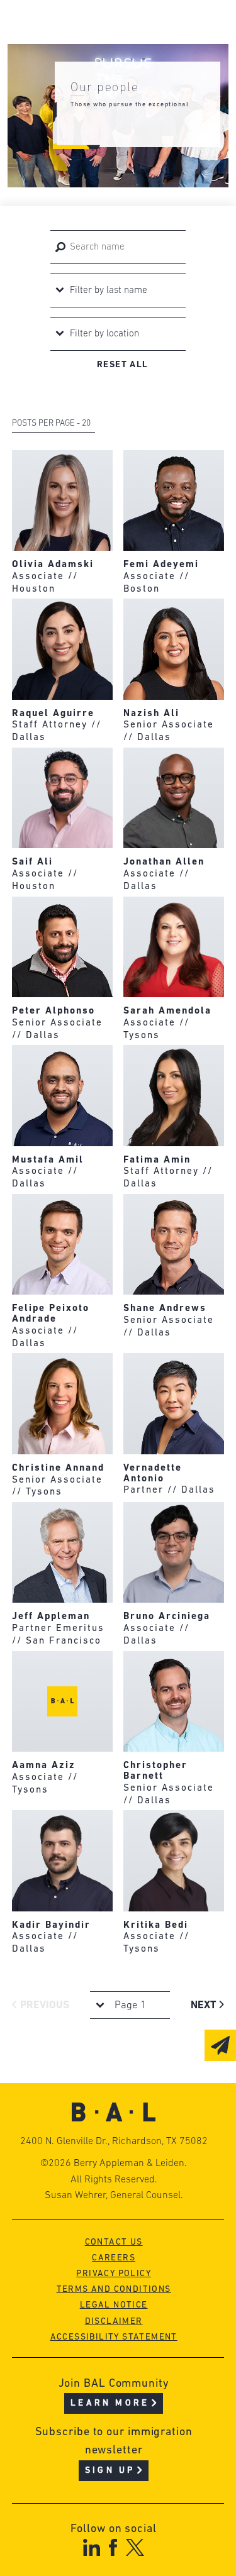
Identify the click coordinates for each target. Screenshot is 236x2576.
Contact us (114, 2242)
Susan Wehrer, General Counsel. (114, 2196)
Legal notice (114, 2305)
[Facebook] (113, 2547)
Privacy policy (114, 2274)
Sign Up (110, 2471)
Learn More (110, 2403)
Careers (114, 2258)
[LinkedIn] (92, 2547)
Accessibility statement (114, 2337)
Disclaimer (114, 2322)
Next (205, 2005)
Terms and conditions (114, 2290)
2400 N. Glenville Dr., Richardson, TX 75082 (114, 2142)
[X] (135, 2547)
